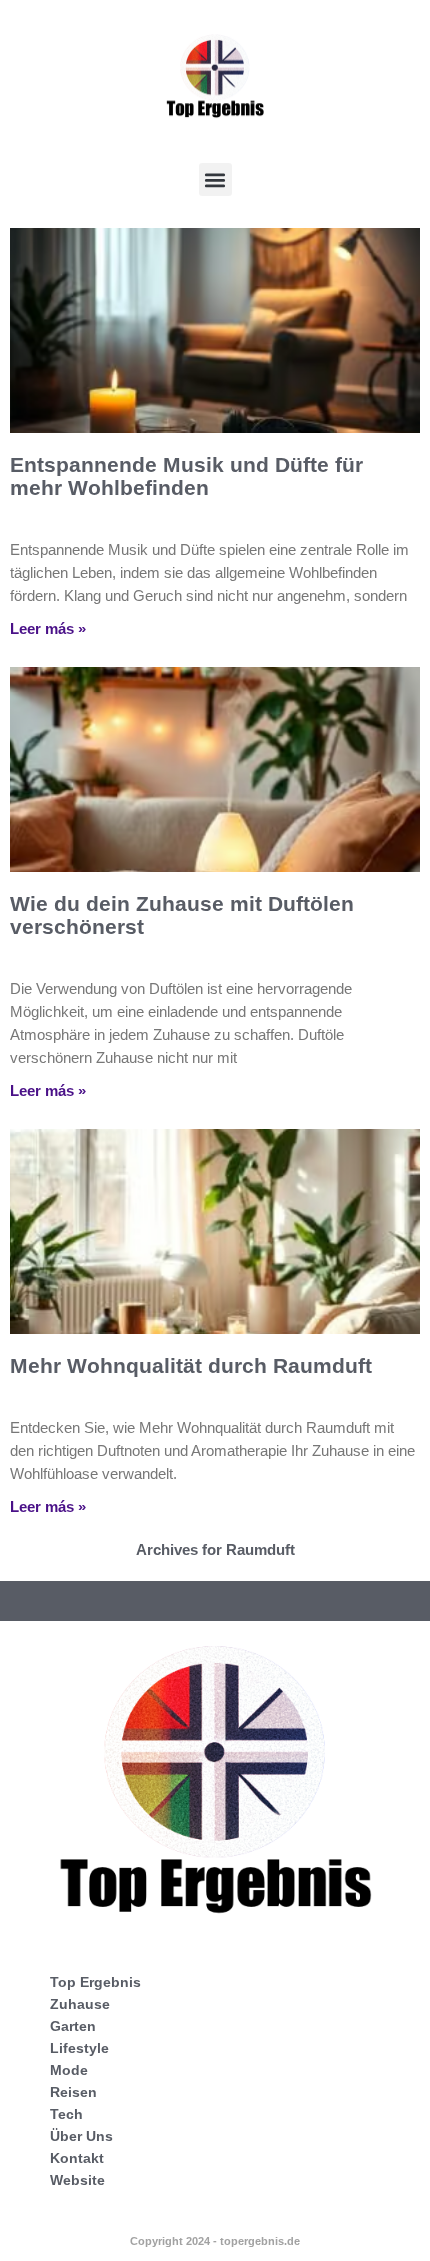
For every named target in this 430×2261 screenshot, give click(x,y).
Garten (73, 2026)
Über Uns (81, 2136)
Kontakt (77, 2158)
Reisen (73, 2092)
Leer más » (48, 628)
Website (77, 2180)
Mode (69, 2070)
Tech (66, 2114)
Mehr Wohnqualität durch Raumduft (191, 1365)
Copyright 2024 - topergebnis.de (215, 2241)
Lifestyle (79, 2048)
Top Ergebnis (95, 1982)
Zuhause (80, 2004)
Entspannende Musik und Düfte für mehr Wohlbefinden (186, 476)
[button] (215, 179)
